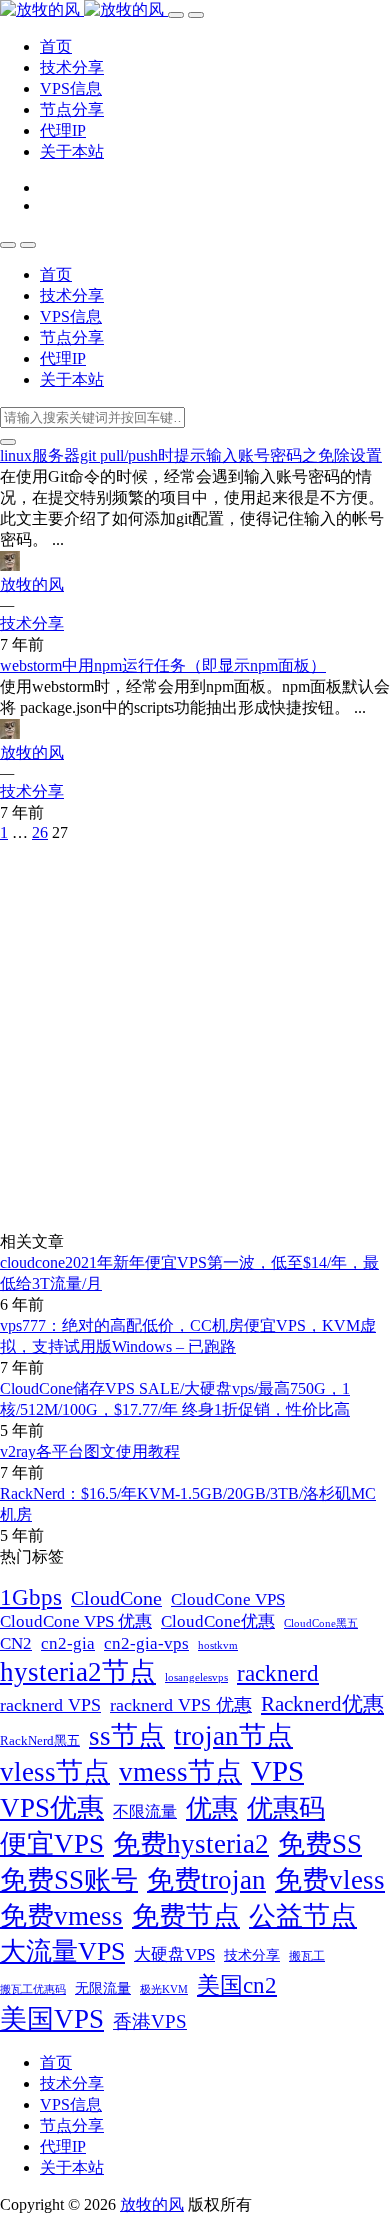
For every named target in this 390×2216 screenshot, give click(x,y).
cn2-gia (68, 1643)
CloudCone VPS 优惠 (76, 1621)
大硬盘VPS (174, 1954)
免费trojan (206, 1880)
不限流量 (145, 1811)
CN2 (16, 1643)
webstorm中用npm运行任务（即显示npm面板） (163, 665)
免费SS (320, 1844)
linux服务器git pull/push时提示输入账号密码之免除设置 (191, 455)
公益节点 (303, 1916)
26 (40, 832)
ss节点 (127, 1736)
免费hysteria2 (191, 1844)
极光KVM (164, 1989)
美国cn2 (237, 1985)
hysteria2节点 (78, 1672)
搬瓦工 (307, 1956)
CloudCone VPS (228, 1599)
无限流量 (103, 1988)
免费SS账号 (69, 1880)
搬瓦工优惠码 (33, 1989)
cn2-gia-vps (146, 1643)
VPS (277, 1771)
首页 (56, 46)
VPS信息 (71, 88)
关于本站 (72, 151)
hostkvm (218, 1645)
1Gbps (31, 1597)
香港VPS (150, 2021)
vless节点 (55, 1772)
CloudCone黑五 (321, 1623)
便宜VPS (52, 1844)
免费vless (330, 1880)
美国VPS (52, 2019)
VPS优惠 (52, 1808)
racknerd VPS (50, 1705)
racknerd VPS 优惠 (181, 1705)
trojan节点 (233, 1736)
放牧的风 (32, 584)
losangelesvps (196, 1677)
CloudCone (116, 1598)
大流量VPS (62, 1951)
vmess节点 (180, 1772)
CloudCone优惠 (218, 1621)
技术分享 (72, 67)
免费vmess (61, 1916)
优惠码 (286, 1808)
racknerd (278, 1673)
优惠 (212, 1808)
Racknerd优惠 (322, 1704)
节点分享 (72, 109)
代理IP (63, 130)
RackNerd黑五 (40, 1741)
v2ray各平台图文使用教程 (90, 1451)
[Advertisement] (195, 1037)
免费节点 (186, 1916)
